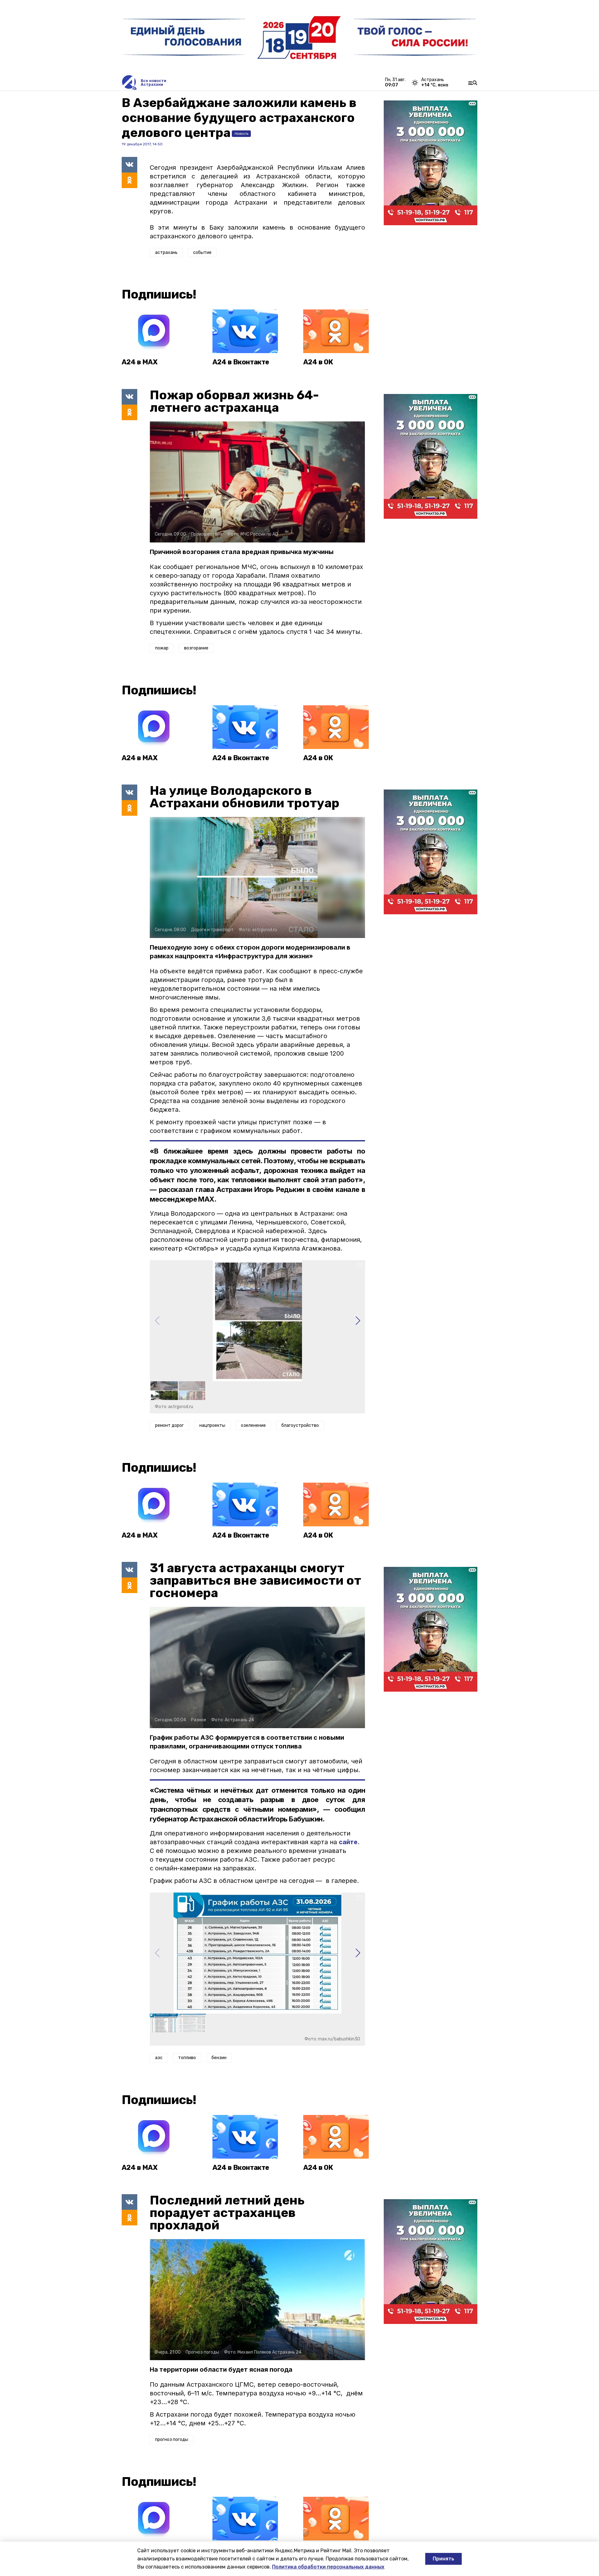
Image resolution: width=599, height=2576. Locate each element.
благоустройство (300, 1425)
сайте (348, 1842)
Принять (443, 2559)
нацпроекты (212, 1425)
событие (202, 253)
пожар (162, 648)
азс (159, 2058)
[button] (358, 1321)
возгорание (196, 648)
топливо (187, 2058)
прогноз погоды (172, 2440)
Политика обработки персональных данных (328, 2567)
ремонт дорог (169, 1425)
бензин (219, 2058)
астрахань (166, 253)
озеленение (253, 1425)
